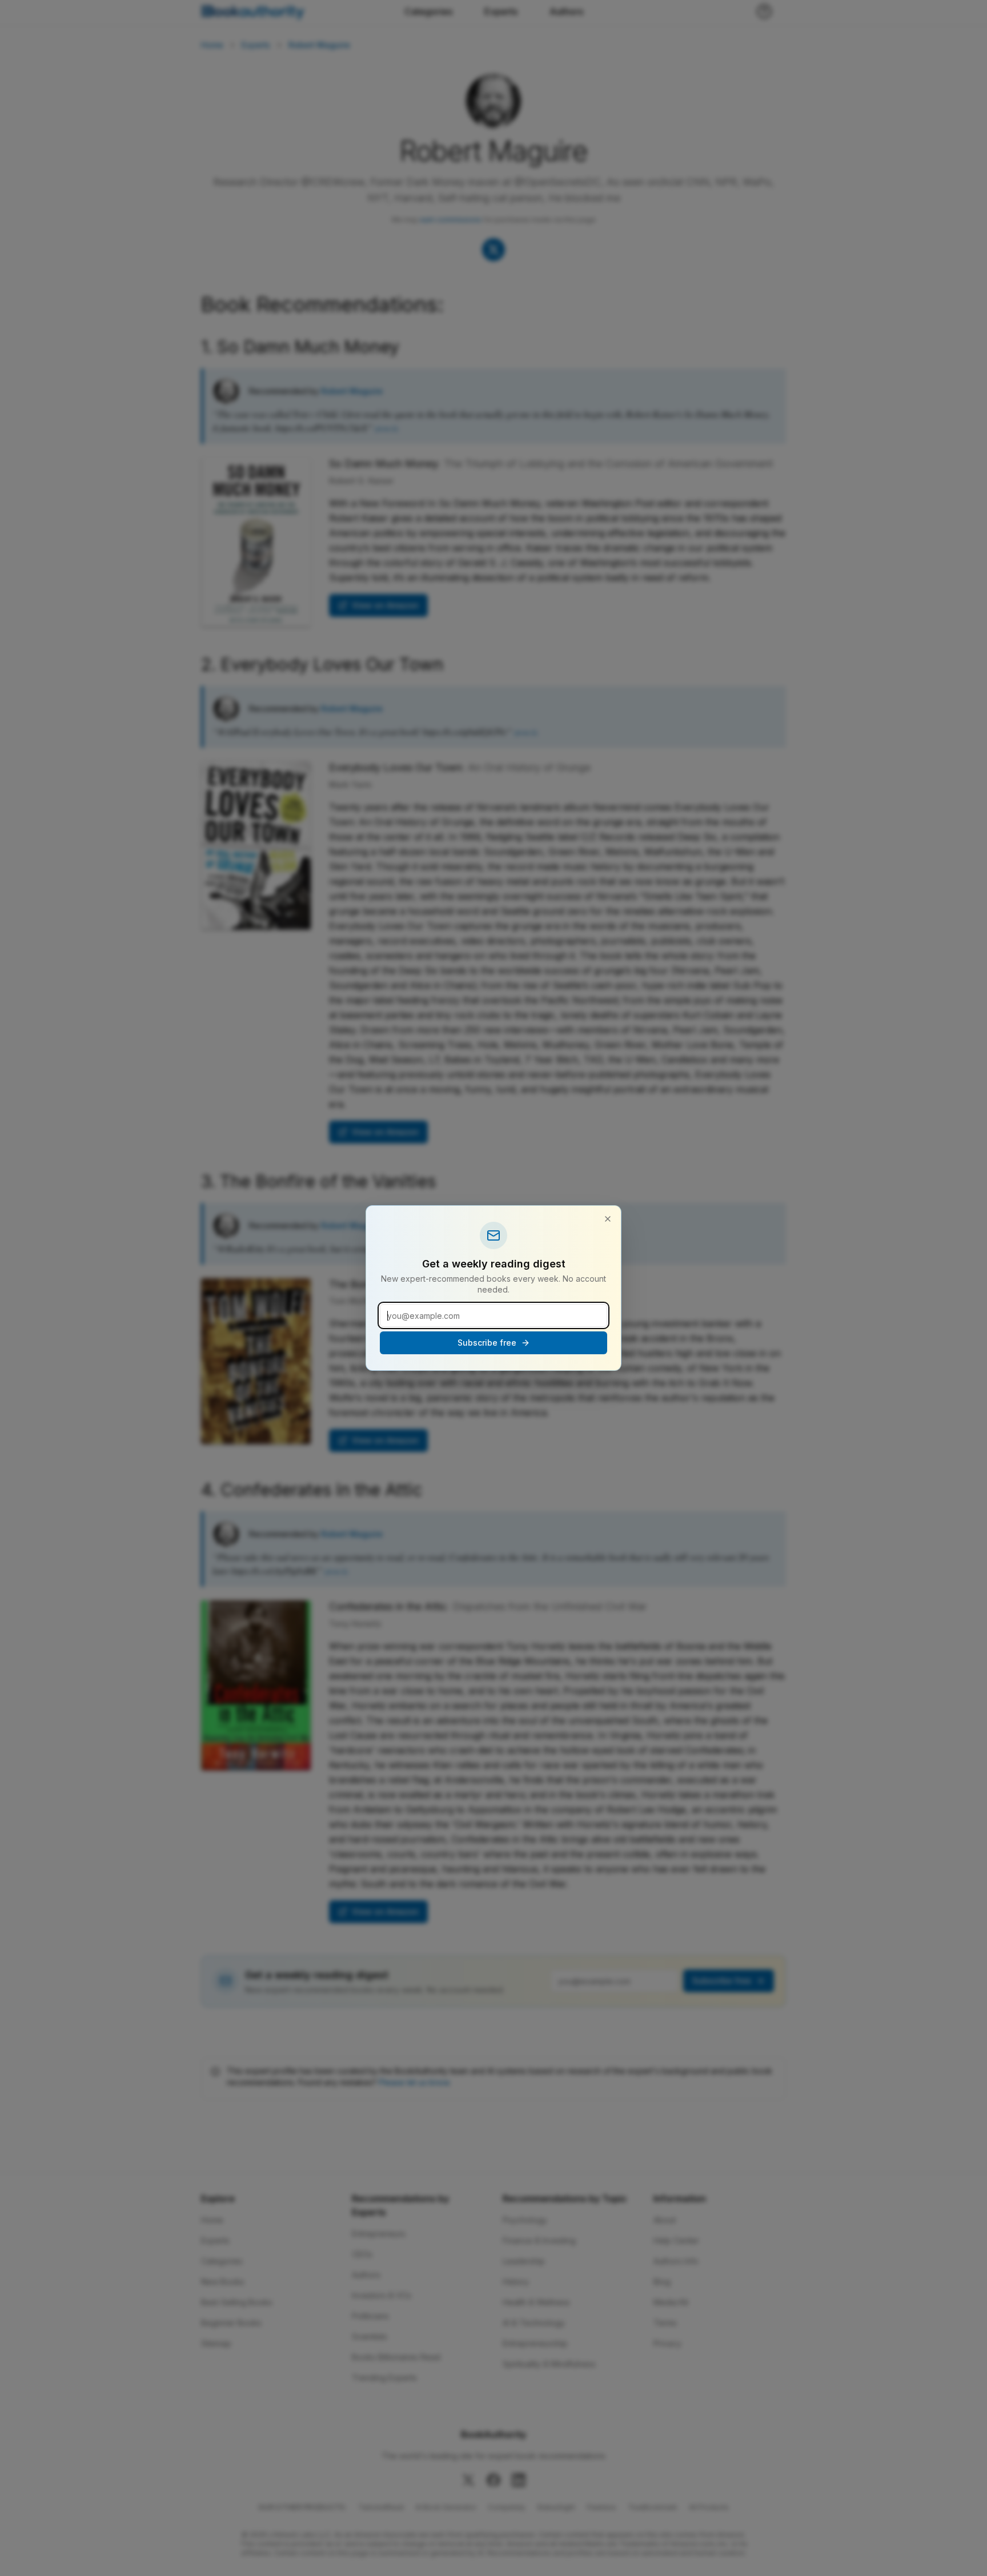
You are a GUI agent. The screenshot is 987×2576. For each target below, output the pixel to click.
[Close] (608, 1219)
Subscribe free (487, 1343)
